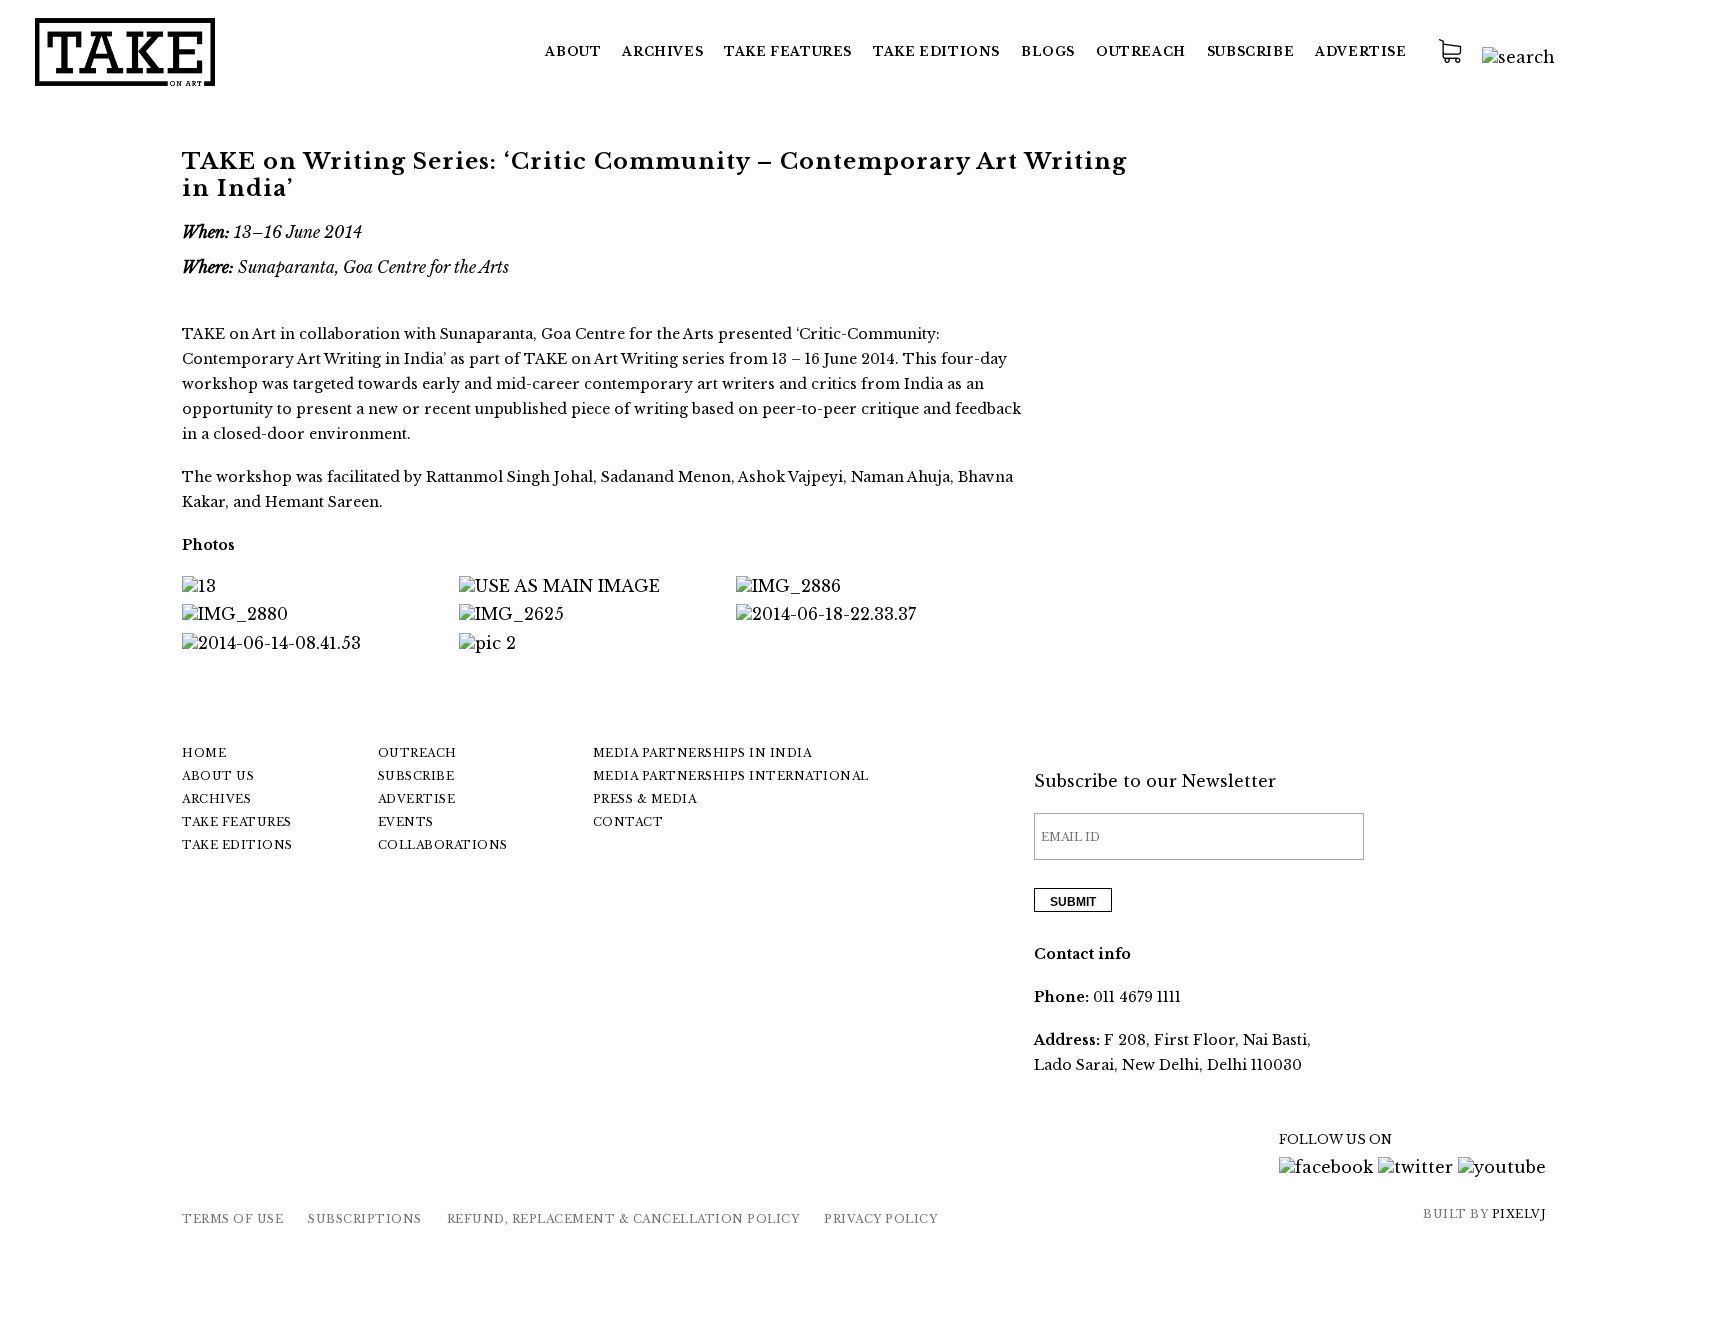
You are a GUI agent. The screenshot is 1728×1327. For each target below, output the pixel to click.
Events (406, 822)
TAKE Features (788, 51)
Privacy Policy (880, 1219)
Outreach (1141, 51)
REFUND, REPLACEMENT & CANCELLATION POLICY (623, 1219)
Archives (662, 51)
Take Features (237, 822)
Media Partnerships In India (702, 753)
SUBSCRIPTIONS (365, 1219)
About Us (218, 776)
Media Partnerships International (731, 776)
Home (204, 753)
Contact (628, 822)
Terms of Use (232, 1219)
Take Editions (936, 51)
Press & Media (645, 799)
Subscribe (1250, 51)
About (573, 51)
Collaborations (443, 845)
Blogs (1048, 51)
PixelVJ (1519, 1214)
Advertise (1360, 51)
